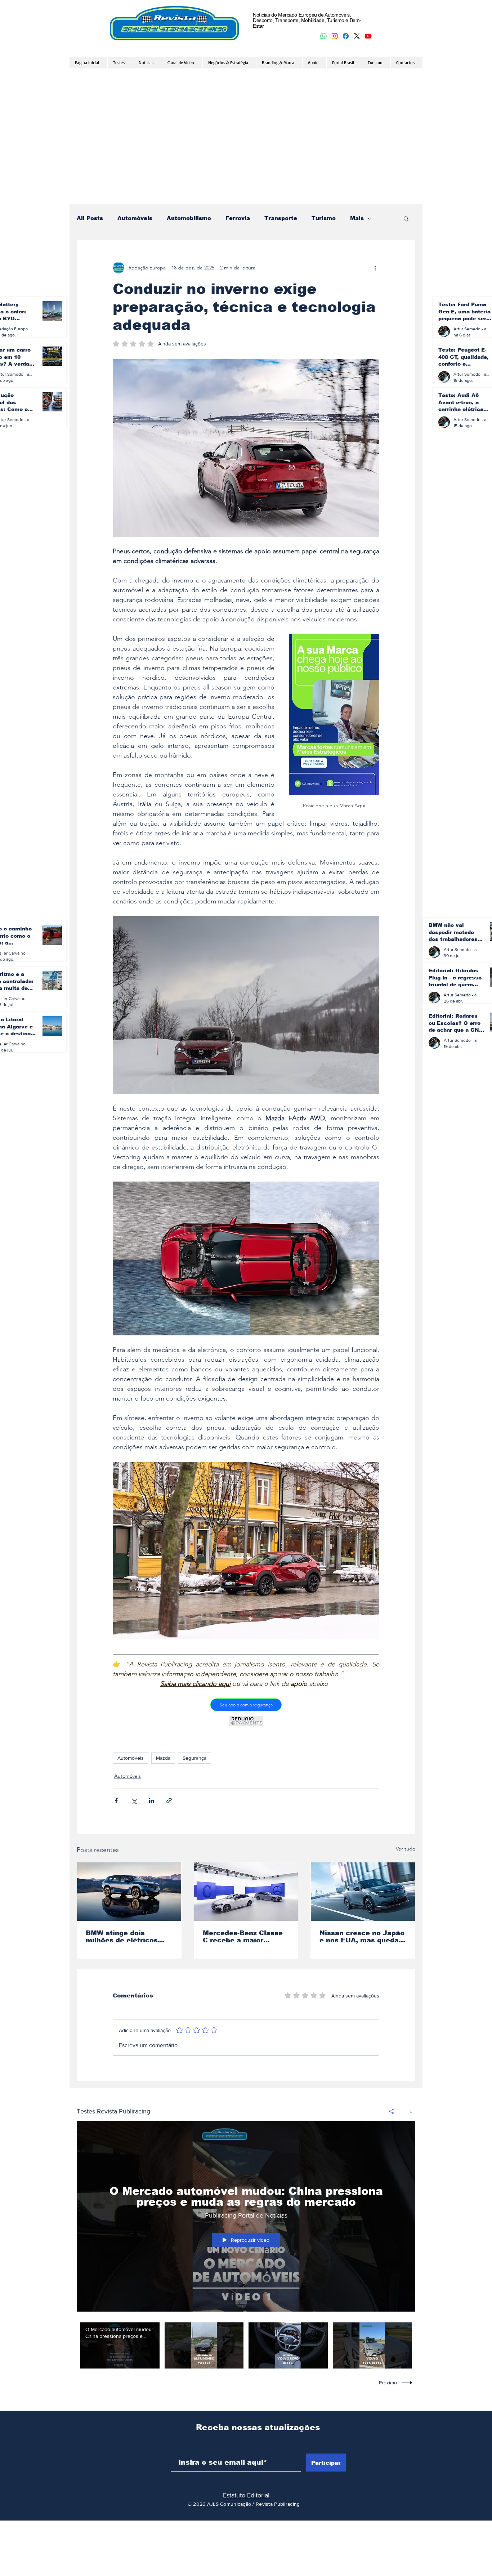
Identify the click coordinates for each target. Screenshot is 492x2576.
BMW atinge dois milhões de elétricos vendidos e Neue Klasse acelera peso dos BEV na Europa (128, 1937)
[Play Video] (120, 2346)
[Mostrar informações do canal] (408, 2111)
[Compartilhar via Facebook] (116, 1801)
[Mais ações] (375, 268)
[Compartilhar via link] (169, 1801)
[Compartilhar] (391, 2111)
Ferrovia (238, 218)
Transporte (281, 218)
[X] (357, 36)
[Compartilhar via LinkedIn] (151, 1801)
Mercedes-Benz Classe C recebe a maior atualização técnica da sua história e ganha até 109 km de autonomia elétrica (246, 1937)
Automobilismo (189, 218)
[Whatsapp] (323, 36)
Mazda (163, 1758)
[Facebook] (346, 36)
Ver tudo (406, 1849)
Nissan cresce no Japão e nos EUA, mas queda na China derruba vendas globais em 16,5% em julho (362, 1937)
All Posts (90, 218)
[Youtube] (368, 36)
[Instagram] (335, 36)
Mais (357, 218)
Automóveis (135, 218)
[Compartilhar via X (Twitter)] (134, 1801)
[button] (406, 218)
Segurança (194, 1758)
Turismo (324, 218)
